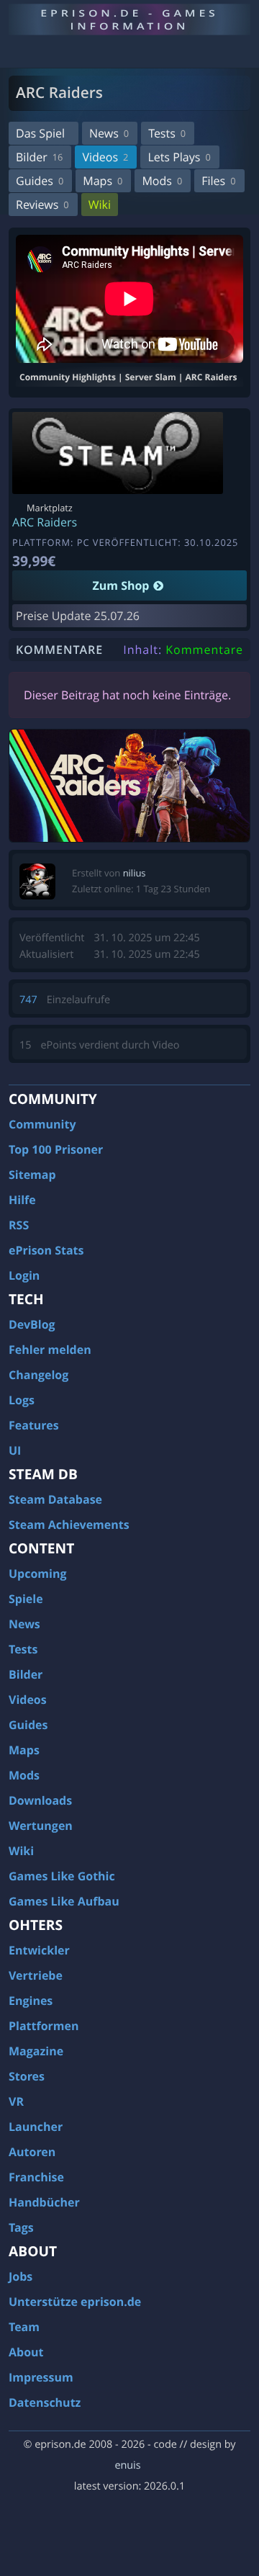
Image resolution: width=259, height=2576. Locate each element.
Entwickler (39, 1950)
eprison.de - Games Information (129, 19)
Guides (40, 181)
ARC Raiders (45, 522)
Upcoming (38, 1574)
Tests (167, 133)
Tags (21, 2227)
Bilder (39, 157)
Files (218, 181)
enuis (127, 2465)
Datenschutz (45, 2402)
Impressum (41, 2377)
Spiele (26, 1599)
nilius (135, 873)
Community (42, 1124)
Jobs (21, 2276)
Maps (103, 181)
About (26, 2352)
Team (24, 2327)
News (109, 133)
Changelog (38, 1375)
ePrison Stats (46, 1250)
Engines (31, 2001)
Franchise (36, 2177)
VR (16, 2101)
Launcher (36, 2127)
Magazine (36, 2051)
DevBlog (32, 1324)
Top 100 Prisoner (56, 1149)
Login (24, 1275)
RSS (19, 1225)
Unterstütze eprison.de (75, 2302)
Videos (105, 157)
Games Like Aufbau (64, 1901)
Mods (162, 181)
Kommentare (204, 650)
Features (34, 1425)
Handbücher (44, 2202)
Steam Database (55, 1499)
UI (15, 1450)
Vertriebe (36, 1975)
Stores (27, 2076)
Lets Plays (179, 157)
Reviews (42, 205)
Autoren (32, 2152)
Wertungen (41, 1826)
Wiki (100, 205)
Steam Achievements (69, 1525)
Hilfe (22, 1200)
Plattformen (44, 2026)
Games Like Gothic (62, 1876)
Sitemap (32, 1175)
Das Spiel (40, 133)
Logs (22, 1400)
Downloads (40, 1800)
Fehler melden (50, 1350)
